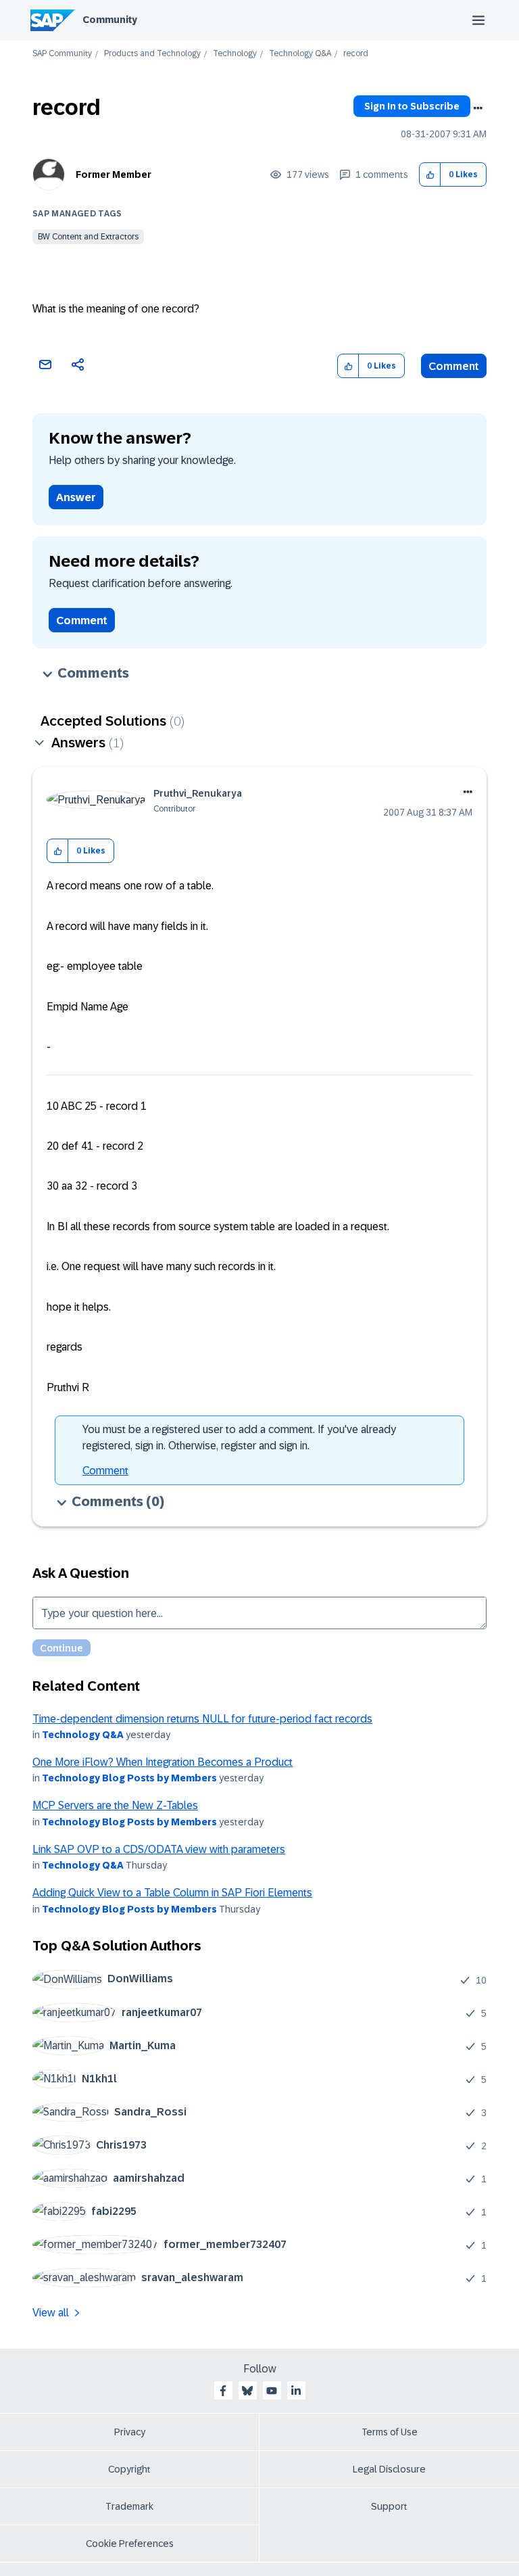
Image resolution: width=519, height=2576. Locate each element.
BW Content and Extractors (88, 237)
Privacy (130, 2432)
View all (51, 2313)
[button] (430, 175)
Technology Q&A (300, 54)
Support (389, 2506)
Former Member (114, 174)
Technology (235, 54)
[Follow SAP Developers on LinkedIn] (296, 2391)
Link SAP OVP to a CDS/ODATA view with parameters (159, 1849)
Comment (454, 366)
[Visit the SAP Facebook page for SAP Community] (223, 2391)
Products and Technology (152, 54)
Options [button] (478, 108)
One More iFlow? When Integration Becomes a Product (163, 1762)
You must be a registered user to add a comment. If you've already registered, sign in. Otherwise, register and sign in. (239, 1437)
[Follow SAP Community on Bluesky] (247, 2391)
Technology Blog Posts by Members (129, 1778)
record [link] (356, 54)
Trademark (129, 2506)
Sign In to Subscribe (412, 106)
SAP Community (62, 54)
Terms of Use (390, 2432)
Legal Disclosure (389, 2469)
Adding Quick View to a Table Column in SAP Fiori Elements (172, 1893)
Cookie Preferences (130, 2544)
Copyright (129, 2469)
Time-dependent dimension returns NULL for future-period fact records (202, 1719)
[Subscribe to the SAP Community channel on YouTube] (272, 2391)
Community (110, 20)
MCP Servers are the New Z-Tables (115, 1805)
